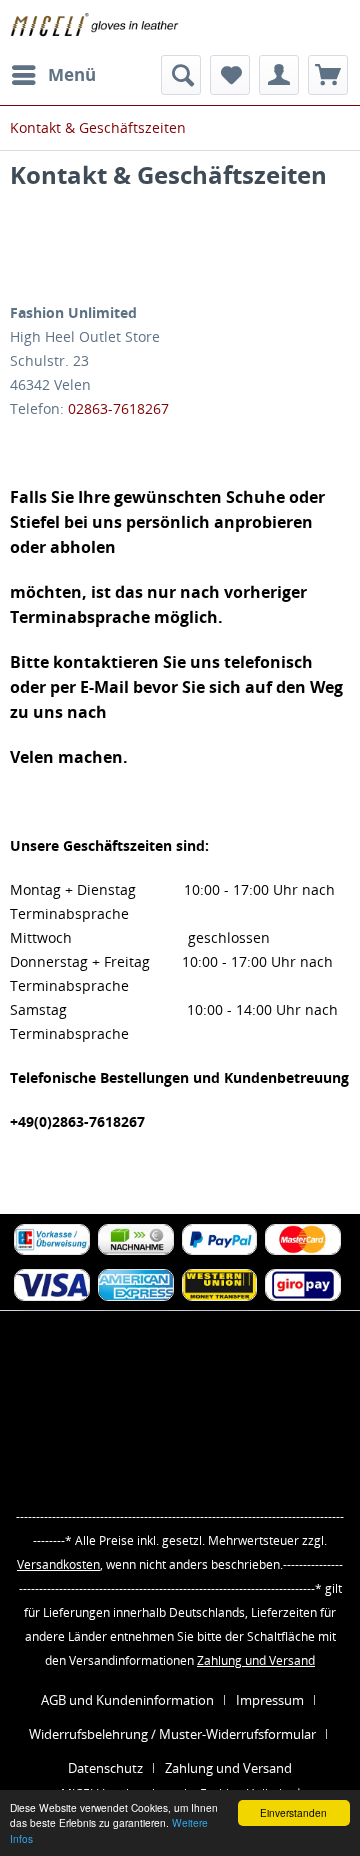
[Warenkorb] (328, 75)
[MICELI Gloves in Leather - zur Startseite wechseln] (95, 27)
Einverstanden (293, 1812)
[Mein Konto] (279, 75)
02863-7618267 (118, 408)
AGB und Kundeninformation (127, 1700)
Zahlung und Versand (256, 1660)
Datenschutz (105, 1768)
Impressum (270, 1700)
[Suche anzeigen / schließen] (181, 75)
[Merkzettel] (230, 75)
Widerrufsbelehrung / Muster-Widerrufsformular (172, 1734)
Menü (72, 74)
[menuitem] (53, 75)
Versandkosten (58, 1564)
